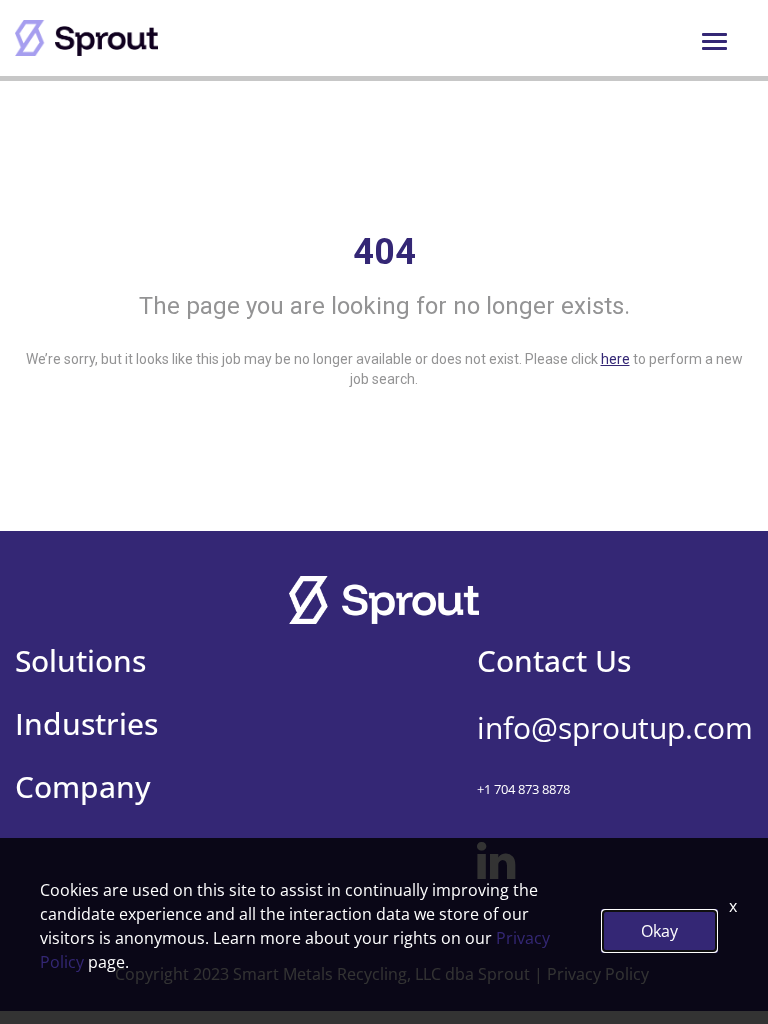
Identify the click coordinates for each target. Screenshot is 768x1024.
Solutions (80, 660)
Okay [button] (659, 931)
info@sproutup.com (615, 727)
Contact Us (554, 660)
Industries (86, 723)
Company (83, 786)
